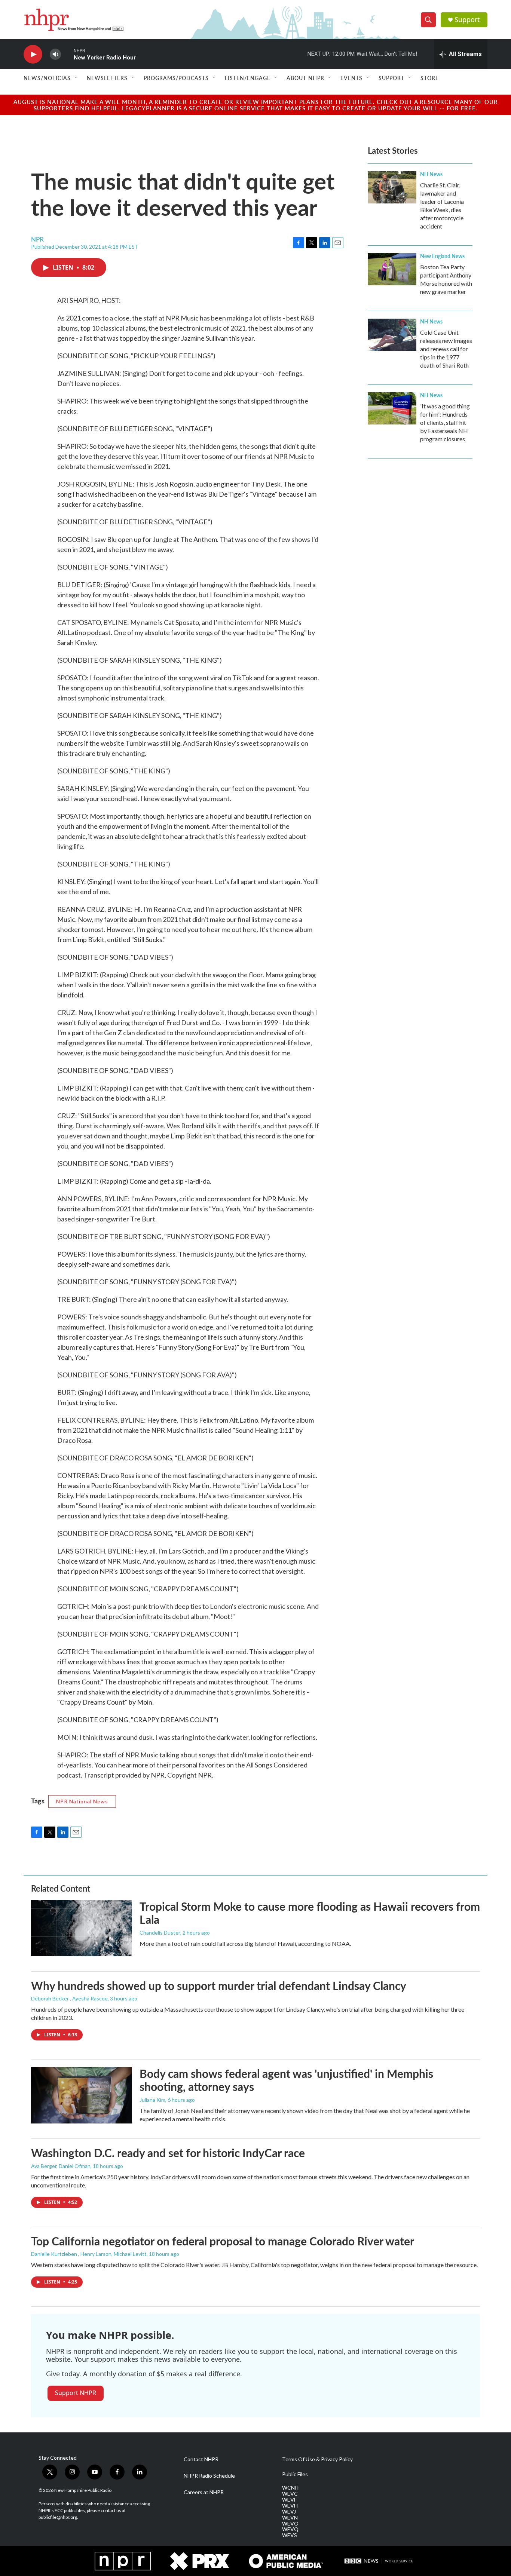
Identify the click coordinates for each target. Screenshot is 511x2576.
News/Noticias (47, 78)
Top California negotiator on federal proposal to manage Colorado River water (223, 2241)
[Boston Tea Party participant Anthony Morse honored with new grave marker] (392, 269)
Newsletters (107, 78)
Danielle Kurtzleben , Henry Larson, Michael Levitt (89, 2254)
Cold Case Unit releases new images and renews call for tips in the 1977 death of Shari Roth (446, 349)
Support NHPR (76, 2393)
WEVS (290, 2535)
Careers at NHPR (204, 2492)
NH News (431, 174)
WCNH (290, 2488)
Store (430, 78)
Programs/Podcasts (176, 78)
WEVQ (290, 2529)
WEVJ (289, 2512)
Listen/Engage (248, 78)
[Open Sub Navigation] (76, 78)
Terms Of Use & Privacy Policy (317, 2459)
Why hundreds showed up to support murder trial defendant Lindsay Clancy (219, 1985)
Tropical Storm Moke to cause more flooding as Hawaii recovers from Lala (310, 1913)
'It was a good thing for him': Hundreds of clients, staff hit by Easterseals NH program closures (445, 422)
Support (467, 20)
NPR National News (82, 1801)
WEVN (290, 2518)
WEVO (290, 2524)
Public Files (295, 2474)
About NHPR (305, 78)
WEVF (289, 2500)
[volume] (55, 54)
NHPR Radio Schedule (209, 2476)
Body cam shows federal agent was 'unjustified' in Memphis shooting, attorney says (286, 2080)
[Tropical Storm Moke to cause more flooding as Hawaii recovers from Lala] (82, 1928)
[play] (33, 54)
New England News (442, 256)
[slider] (67, 54)
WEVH (290, 2506)
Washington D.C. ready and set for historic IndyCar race (168, 2153)
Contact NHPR (201, 2459)
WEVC (290, 2494)
